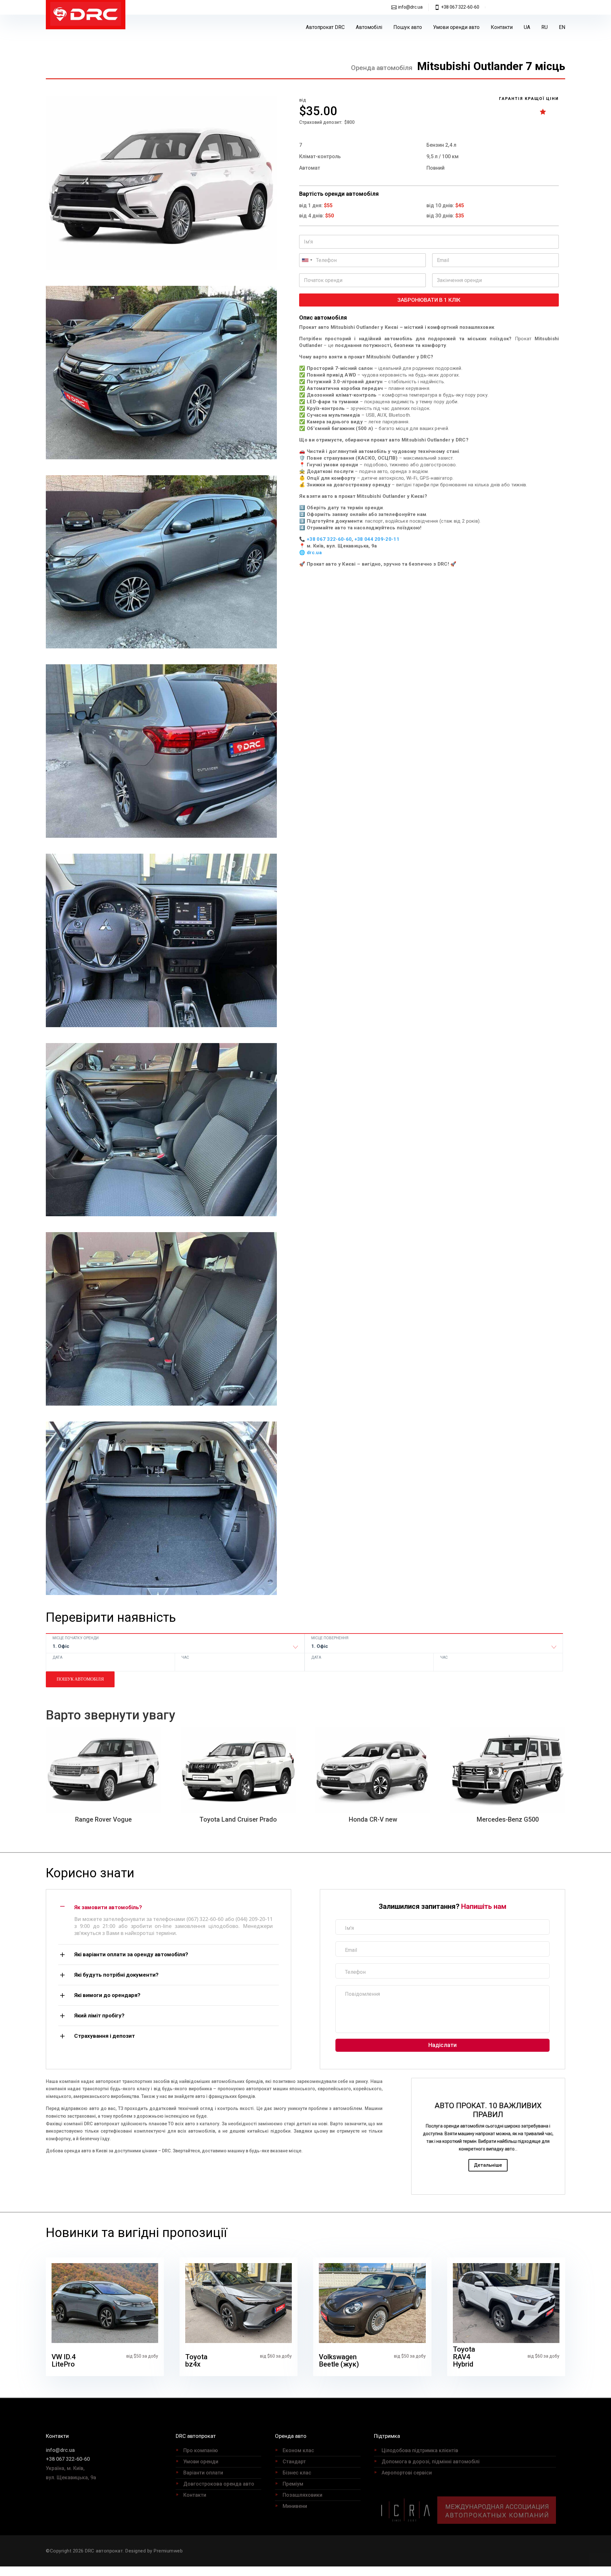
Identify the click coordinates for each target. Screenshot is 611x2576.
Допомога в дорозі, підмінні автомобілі (431, 2462)
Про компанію (201, 2450)
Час (185, 1657)
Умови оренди (201, 2462)
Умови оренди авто (456, 27)
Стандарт (294, 2462)
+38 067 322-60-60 (460, 7)
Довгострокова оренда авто (219, 2484)
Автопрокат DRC (325, 27)
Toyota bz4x (196, 2361)
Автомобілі (369, 27)
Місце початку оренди (76, 1638)
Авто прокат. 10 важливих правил (488, 2110)
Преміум (293, 2484)
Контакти (502, 27)
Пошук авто (408, 27)
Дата (57, 1657)
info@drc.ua (410, 7)
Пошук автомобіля (80, 1679)
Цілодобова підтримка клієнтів (420, 2450)
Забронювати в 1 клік (429, 300)
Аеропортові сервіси (407, 2473)
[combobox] (175, 1648)
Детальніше (488, 2165)
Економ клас (298, 2450)
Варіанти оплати (203, 2473)
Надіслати (442, 2045)
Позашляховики (302, 2495)
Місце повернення (330, 1638)
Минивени (295, 2506)
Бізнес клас (297, 2473)
